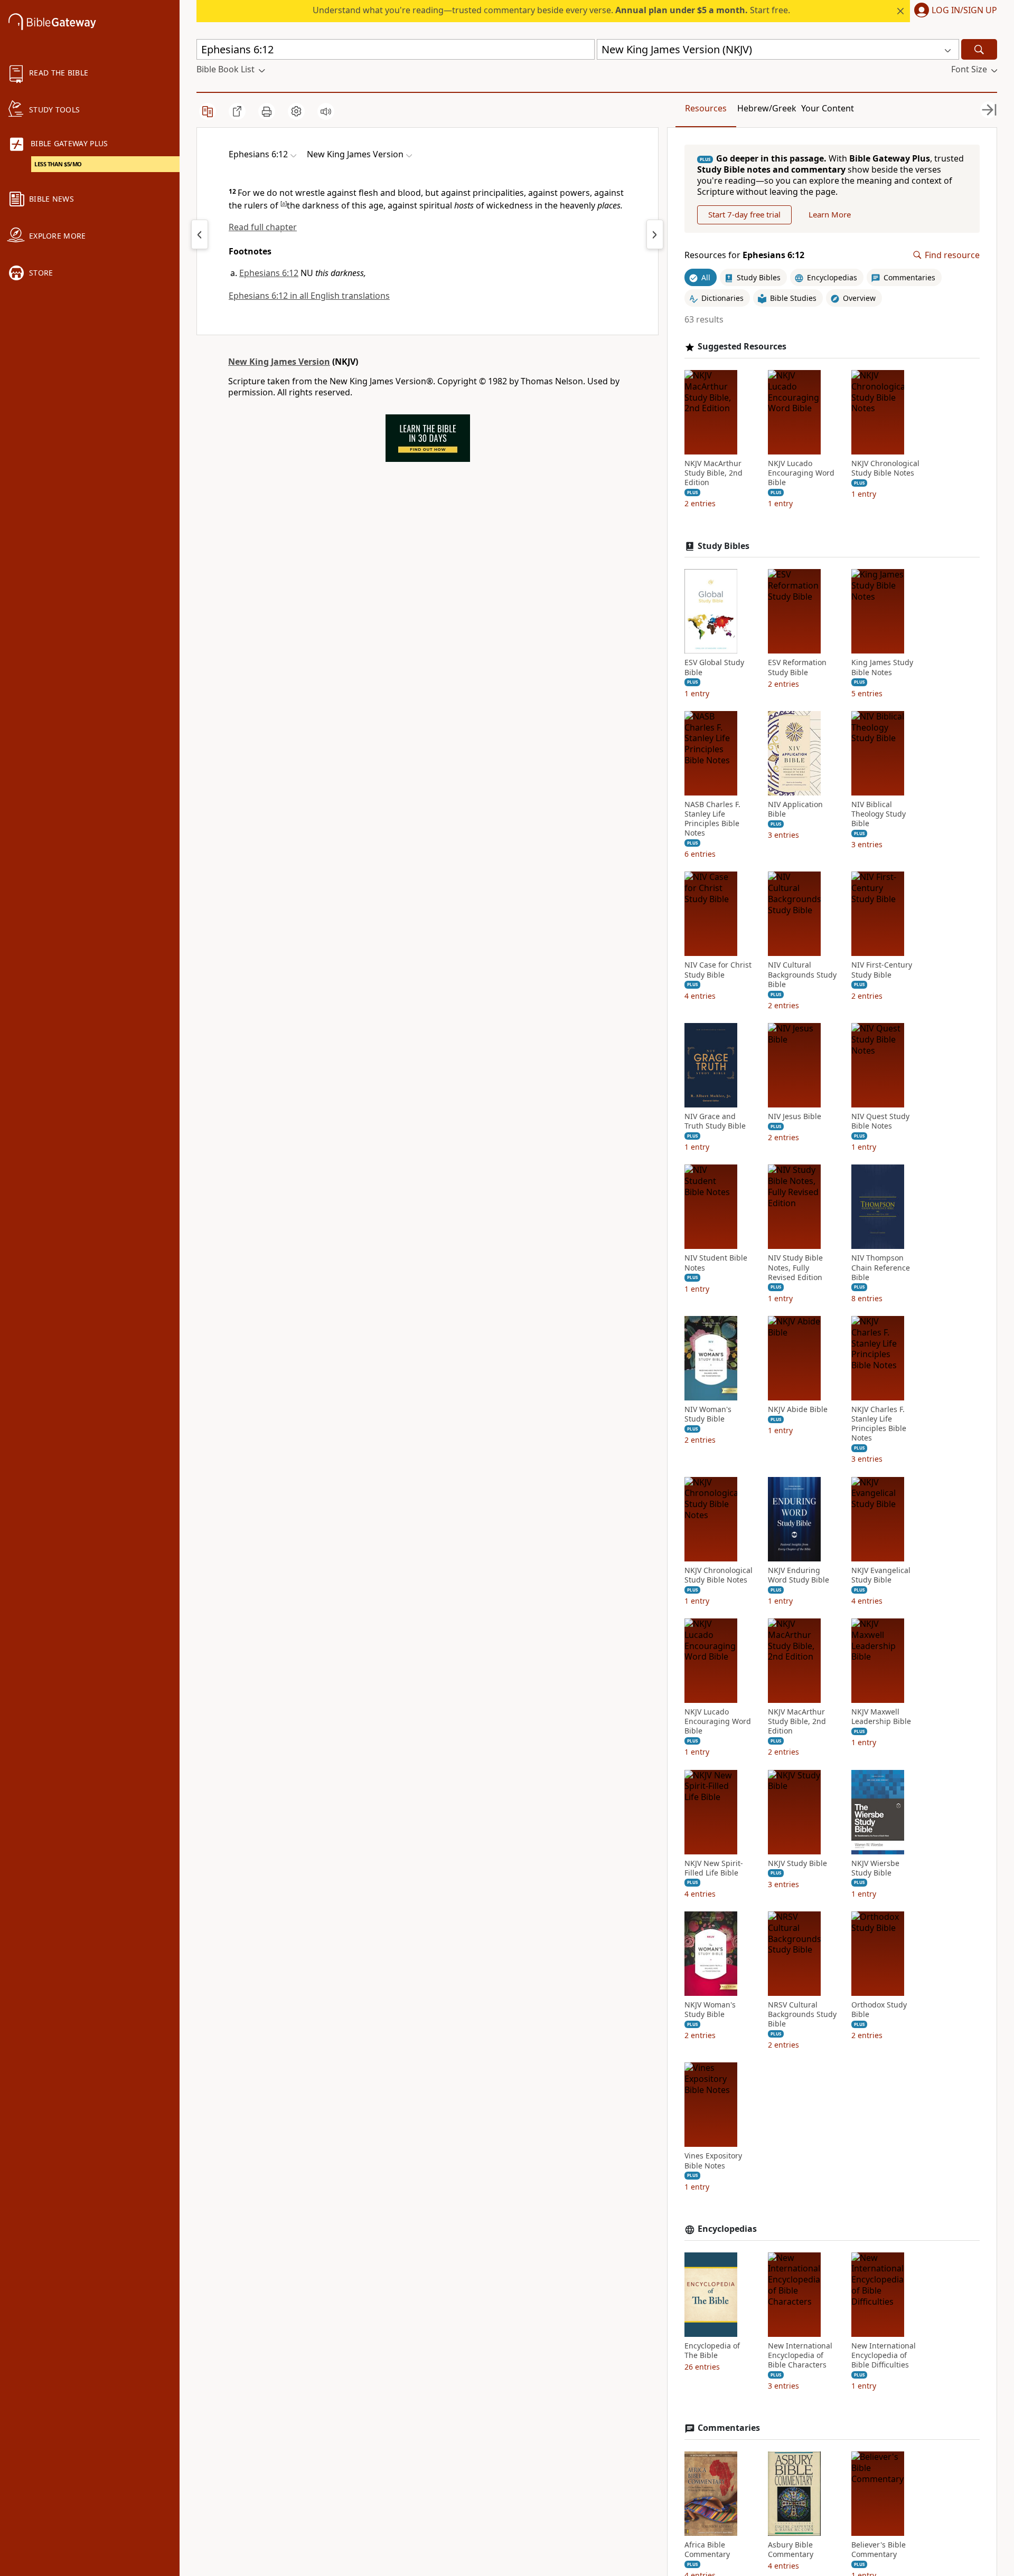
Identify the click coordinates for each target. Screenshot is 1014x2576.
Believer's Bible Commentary (879, 2550)
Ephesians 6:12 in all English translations (309, 296)
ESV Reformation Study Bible (797, 667)
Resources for (744, 255)
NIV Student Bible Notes (716, 1263)
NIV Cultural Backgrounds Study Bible (802, 974)
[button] (954, 11)
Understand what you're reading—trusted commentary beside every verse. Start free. (551, 10)
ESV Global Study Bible (714, 667)
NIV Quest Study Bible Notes (880, 1121)
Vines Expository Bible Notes (713, 2161)
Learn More (830, 214)
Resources (706, 108)
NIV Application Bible (795, 809)
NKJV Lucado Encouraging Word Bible (801, 473)
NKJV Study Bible (797, 1863)
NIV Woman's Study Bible (708, 1414)
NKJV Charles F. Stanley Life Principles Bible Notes (879, 1424)
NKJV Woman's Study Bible (710, 2010)
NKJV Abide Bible (798, 1409)
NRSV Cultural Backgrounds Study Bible (802, 2014)
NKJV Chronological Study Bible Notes (885, 468)
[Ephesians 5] (200, 234)
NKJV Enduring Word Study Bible (799, 1575)
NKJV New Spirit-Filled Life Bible (714, 1868)
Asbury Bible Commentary (791, 2550)
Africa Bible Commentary (707, 2550)
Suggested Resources (742, 347)
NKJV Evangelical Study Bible (881, 1575)
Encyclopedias (727, 2229)
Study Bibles (724, 546)
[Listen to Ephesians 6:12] (326, 111)
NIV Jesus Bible (795, 1116)
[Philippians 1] (655, 234)
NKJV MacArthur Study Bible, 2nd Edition (713, 473)
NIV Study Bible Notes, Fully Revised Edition (795, 1267)
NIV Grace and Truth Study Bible (715, 1121)
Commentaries (729, 2428)
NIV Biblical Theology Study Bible (879, 814)
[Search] (979, 49)
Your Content (828, 108)
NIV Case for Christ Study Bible (718, 970)
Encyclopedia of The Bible (712, 2351)
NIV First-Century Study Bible (882, 970)
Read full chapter (263, 227)
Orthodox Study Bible (879, 2010)
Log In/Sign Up (964, 11)
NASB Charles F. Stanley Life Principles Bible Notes (712, 819)
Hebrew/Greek (767, 108)
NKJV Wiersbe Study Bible (875, 1868)
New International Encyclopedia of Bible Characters (800, 2355)
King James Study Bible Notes (882, 667)
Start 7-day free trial (744, 214)
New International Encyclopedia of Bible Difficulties (884, 2355)
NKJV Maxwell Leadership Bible (881, 1717)
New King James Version (279, 362)
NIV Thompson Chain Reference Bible (881, 1267)
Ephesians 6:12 (269, 273)
